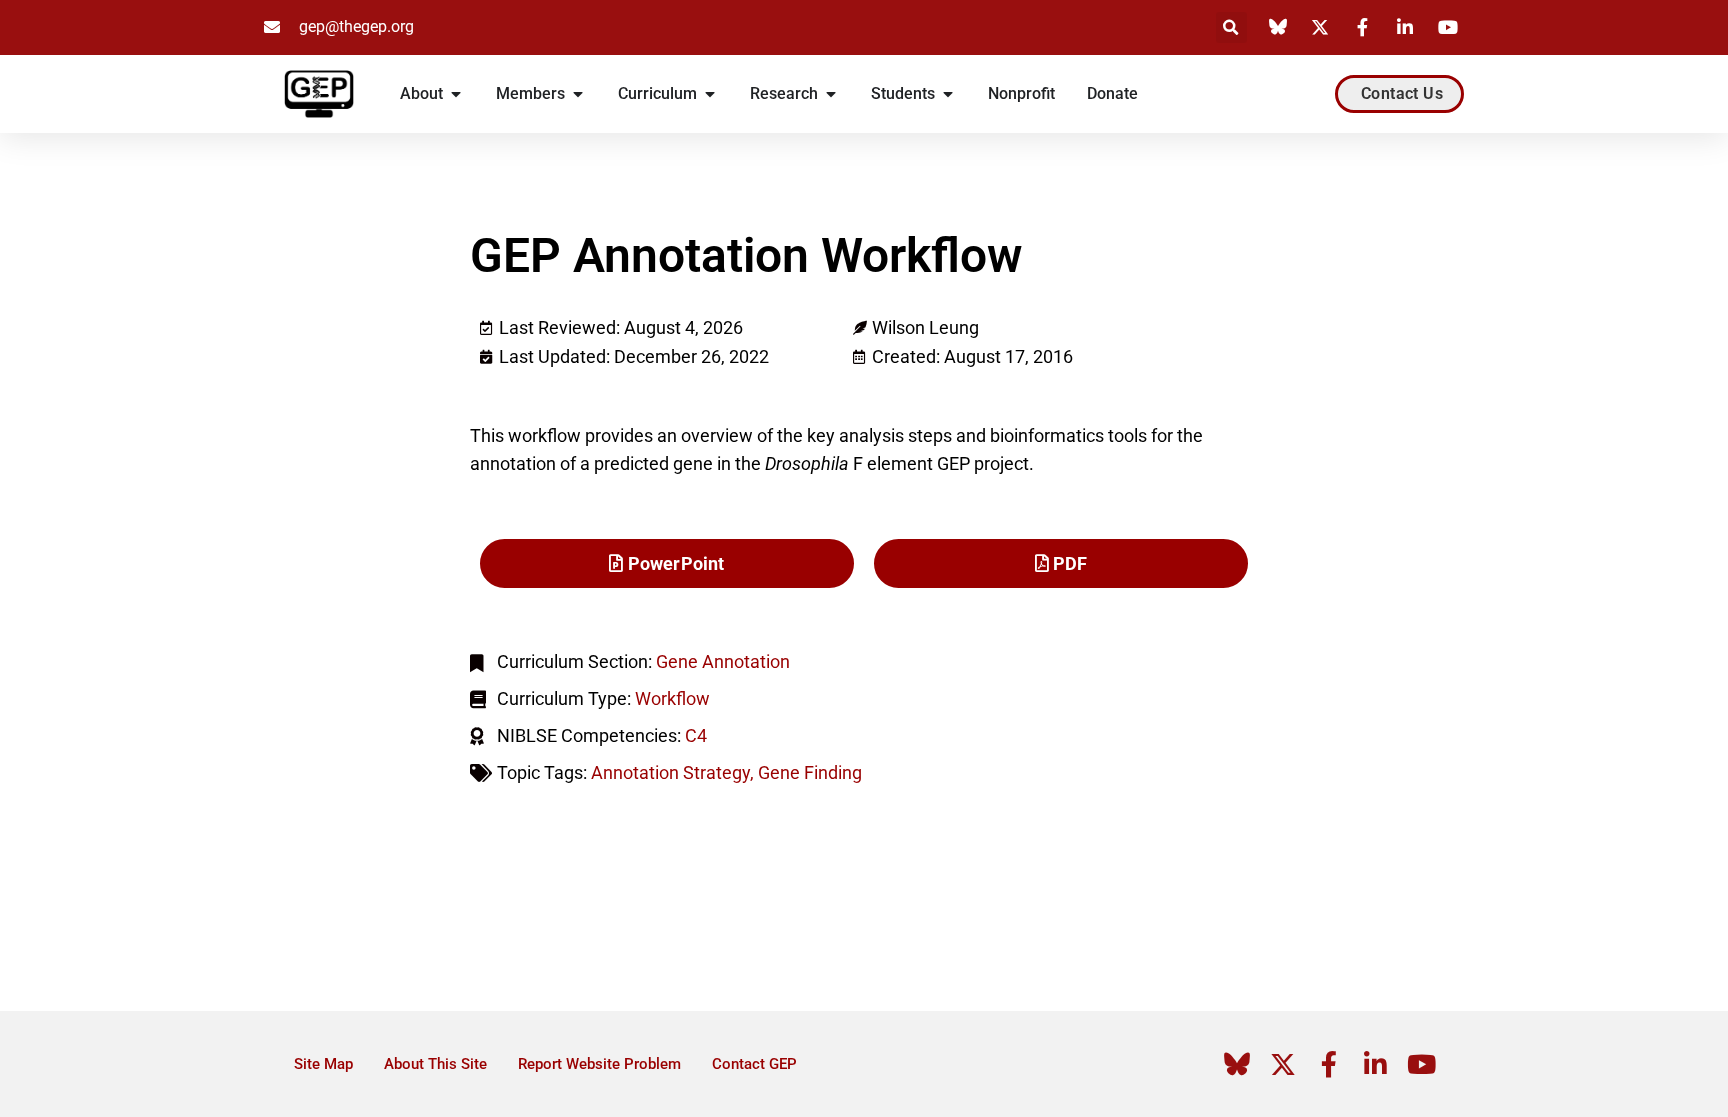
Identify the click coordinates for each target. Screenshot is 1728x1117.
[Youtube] (1421, 1064)
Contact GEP (754, 1064)
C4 (696, 735)
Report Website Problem (599, 1064)
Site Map (323, 1064)
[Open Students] (948, 94)
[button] (1231, 27)
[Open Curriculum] (710, 94)
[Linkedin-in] (1375, 1064)
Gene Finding (810, 772)
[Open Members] (578, 94)
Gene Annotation (723, 661)
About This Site (435, 1064)
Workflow (672, 698)
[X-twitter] (1283, 1064)
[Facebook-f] (1329, 1064)
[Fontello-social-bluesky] (1237, 1064)
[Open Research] (831, 94)
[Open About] (456, 94)
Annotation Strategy (670, 772)
